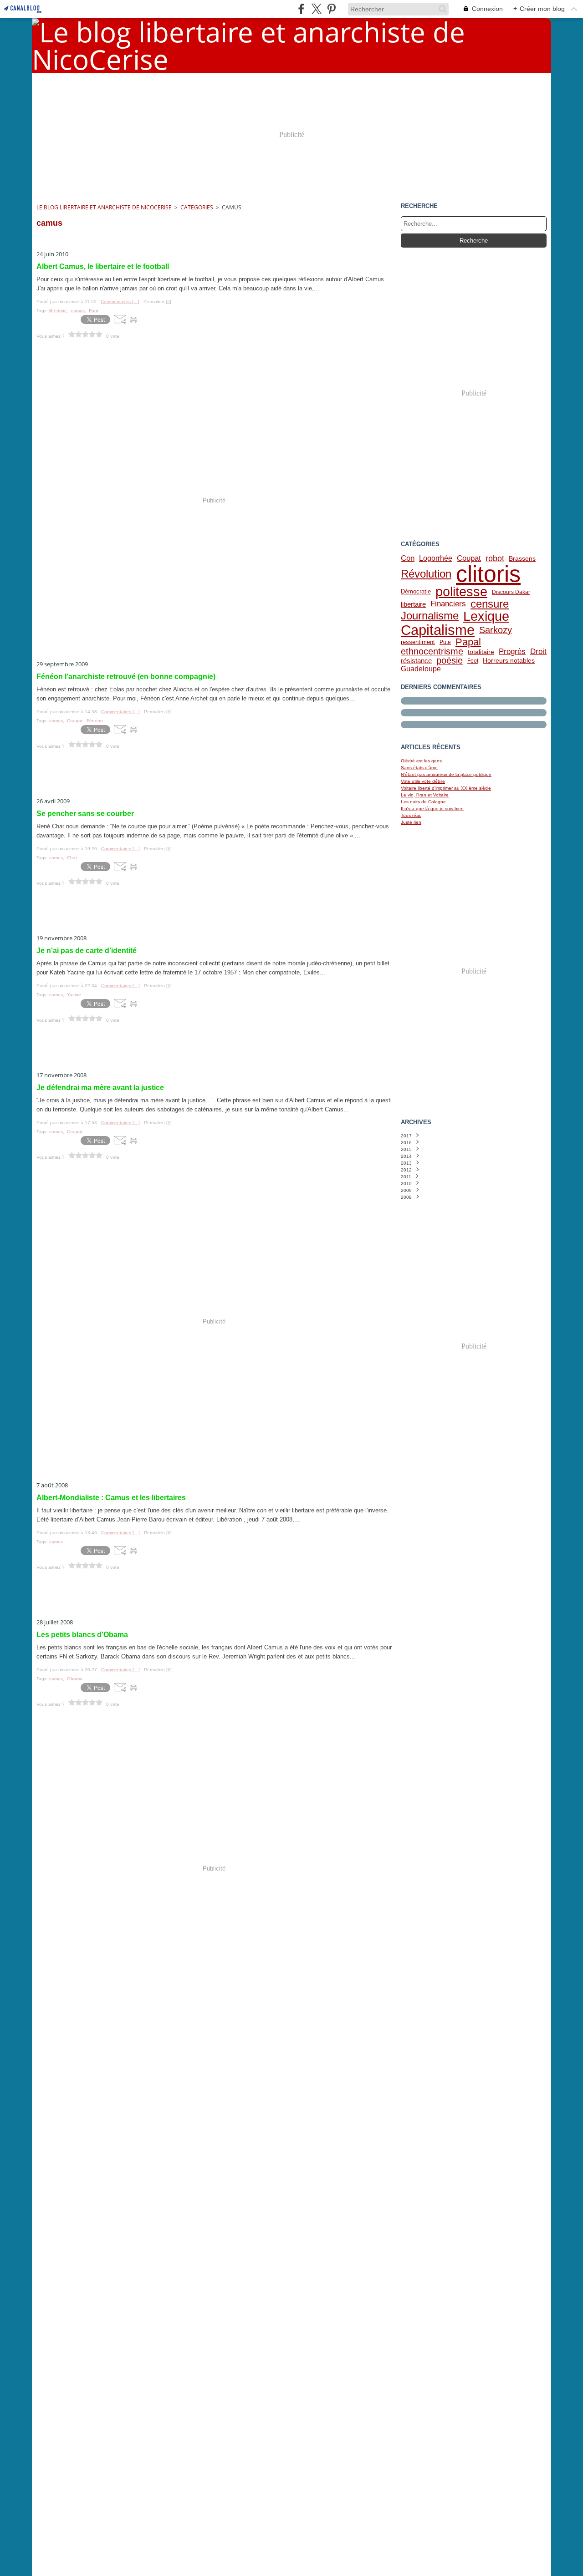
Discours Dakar (511, 592)
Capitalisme (438, 630)
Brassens (522, 558)
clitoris (488, 574)
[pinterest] (331, 9)
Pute (445, 642)
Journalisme (430, 616)
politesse (461, 592)
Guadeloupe (421, 669)
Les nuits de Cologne (423, 802)
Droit (538, 652)
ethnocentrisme (432, 652)
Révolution (426, 574)
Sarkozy (496, 630)
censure (490, 604)
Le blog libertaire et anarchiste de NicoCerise (104, 207)
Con (408, 558)
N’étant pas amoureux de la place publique (446, 774)
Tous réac (411, 815)
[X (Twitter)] (316, 9)
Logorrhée (436, 558)
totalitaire (481, 652)
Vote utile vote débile (423, 781)
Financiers (448, 604)
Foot (473, 661)
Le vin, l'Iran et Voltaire (425, 795)
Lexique (486, 616)
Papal (468, 642)
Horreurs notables (509, 661)
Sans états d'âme (419, 768)
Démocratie (416, 592)
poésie (450, 661)
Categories (197, 207)
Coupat (469, 558)
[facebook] (301, 9)
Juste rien (411, 822)
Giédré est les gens (421, 761)
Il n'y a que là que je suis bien (432, 809)
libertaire (413, 604)
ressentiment (418, 642)
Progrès (512, 652)
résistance (416, 661)
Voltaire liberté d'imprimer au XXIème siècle (446, 788)
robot (495, 558)
